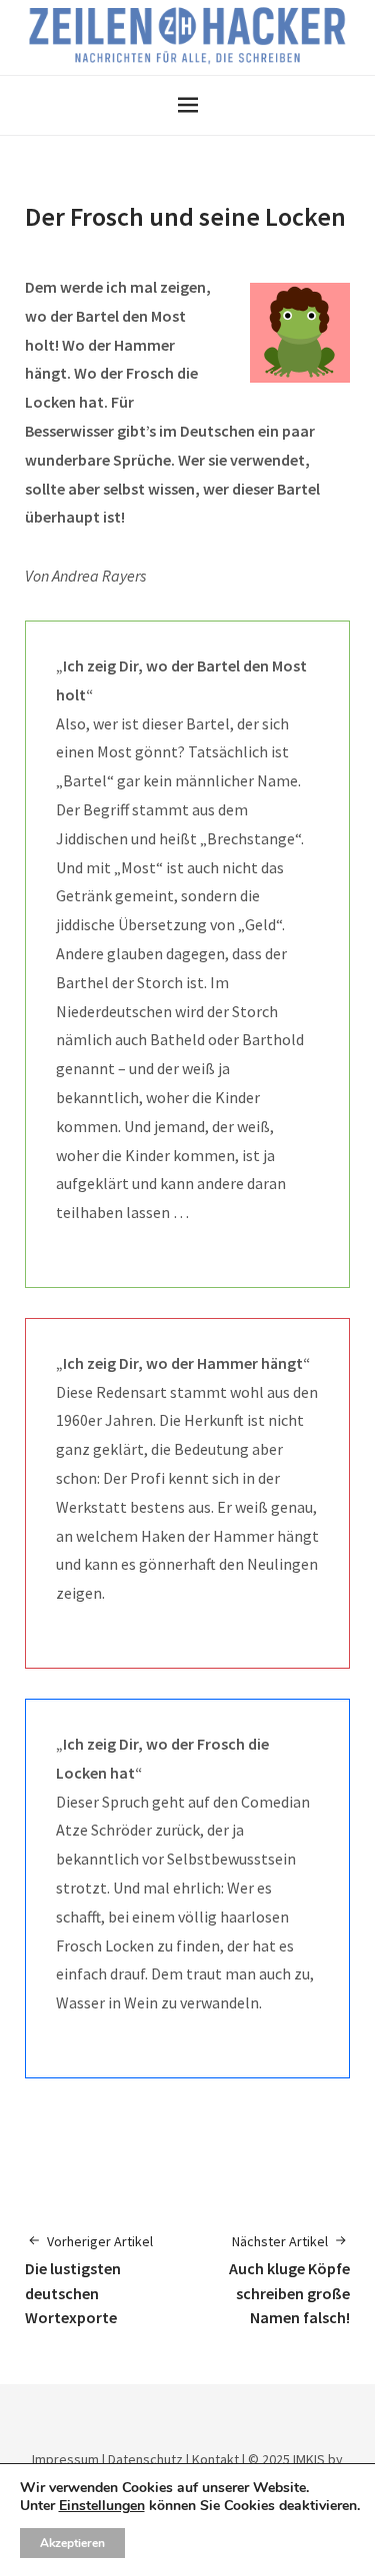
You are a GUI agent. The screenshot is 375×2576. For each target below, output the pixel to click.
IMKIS (309, 2459)
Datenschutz (145, 2459)
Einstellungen (102, 2506)
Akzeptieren (72, 2543)
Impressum (65, 2459)
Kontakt (215, 2459)
